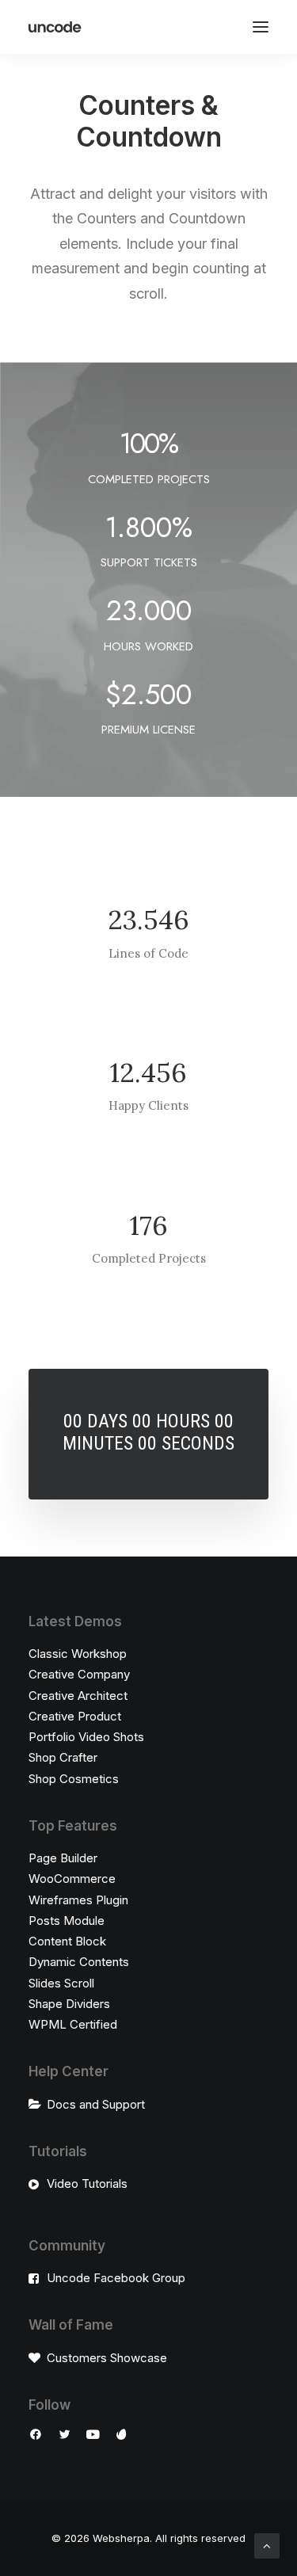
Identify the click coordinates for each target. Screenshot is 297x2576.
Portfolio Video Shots (86, 1737)
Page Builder (63, 1858)
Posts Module (67, 1921)
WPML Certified (73, 2024)
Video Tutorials (87, 2184)
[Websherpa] (55, 27)
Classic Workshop (78, 1654)
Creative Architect (78, 1696)
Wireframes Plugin (78, 1900)
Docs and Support (96, 2104)
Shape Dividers (69, 2004)
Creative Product (75, 1716)
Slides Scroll (61, 1983)
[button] (261, 27)
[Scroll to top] (267, 2545)
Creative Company (79, 1674)
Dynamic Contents (79, 1962)
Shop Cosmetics (74, 1779)
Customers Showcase (107, 2358)
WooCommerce (72, 1879)
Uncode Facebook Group (116, 2278)
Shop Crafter (63, 1757)
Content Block (67, 1941)
